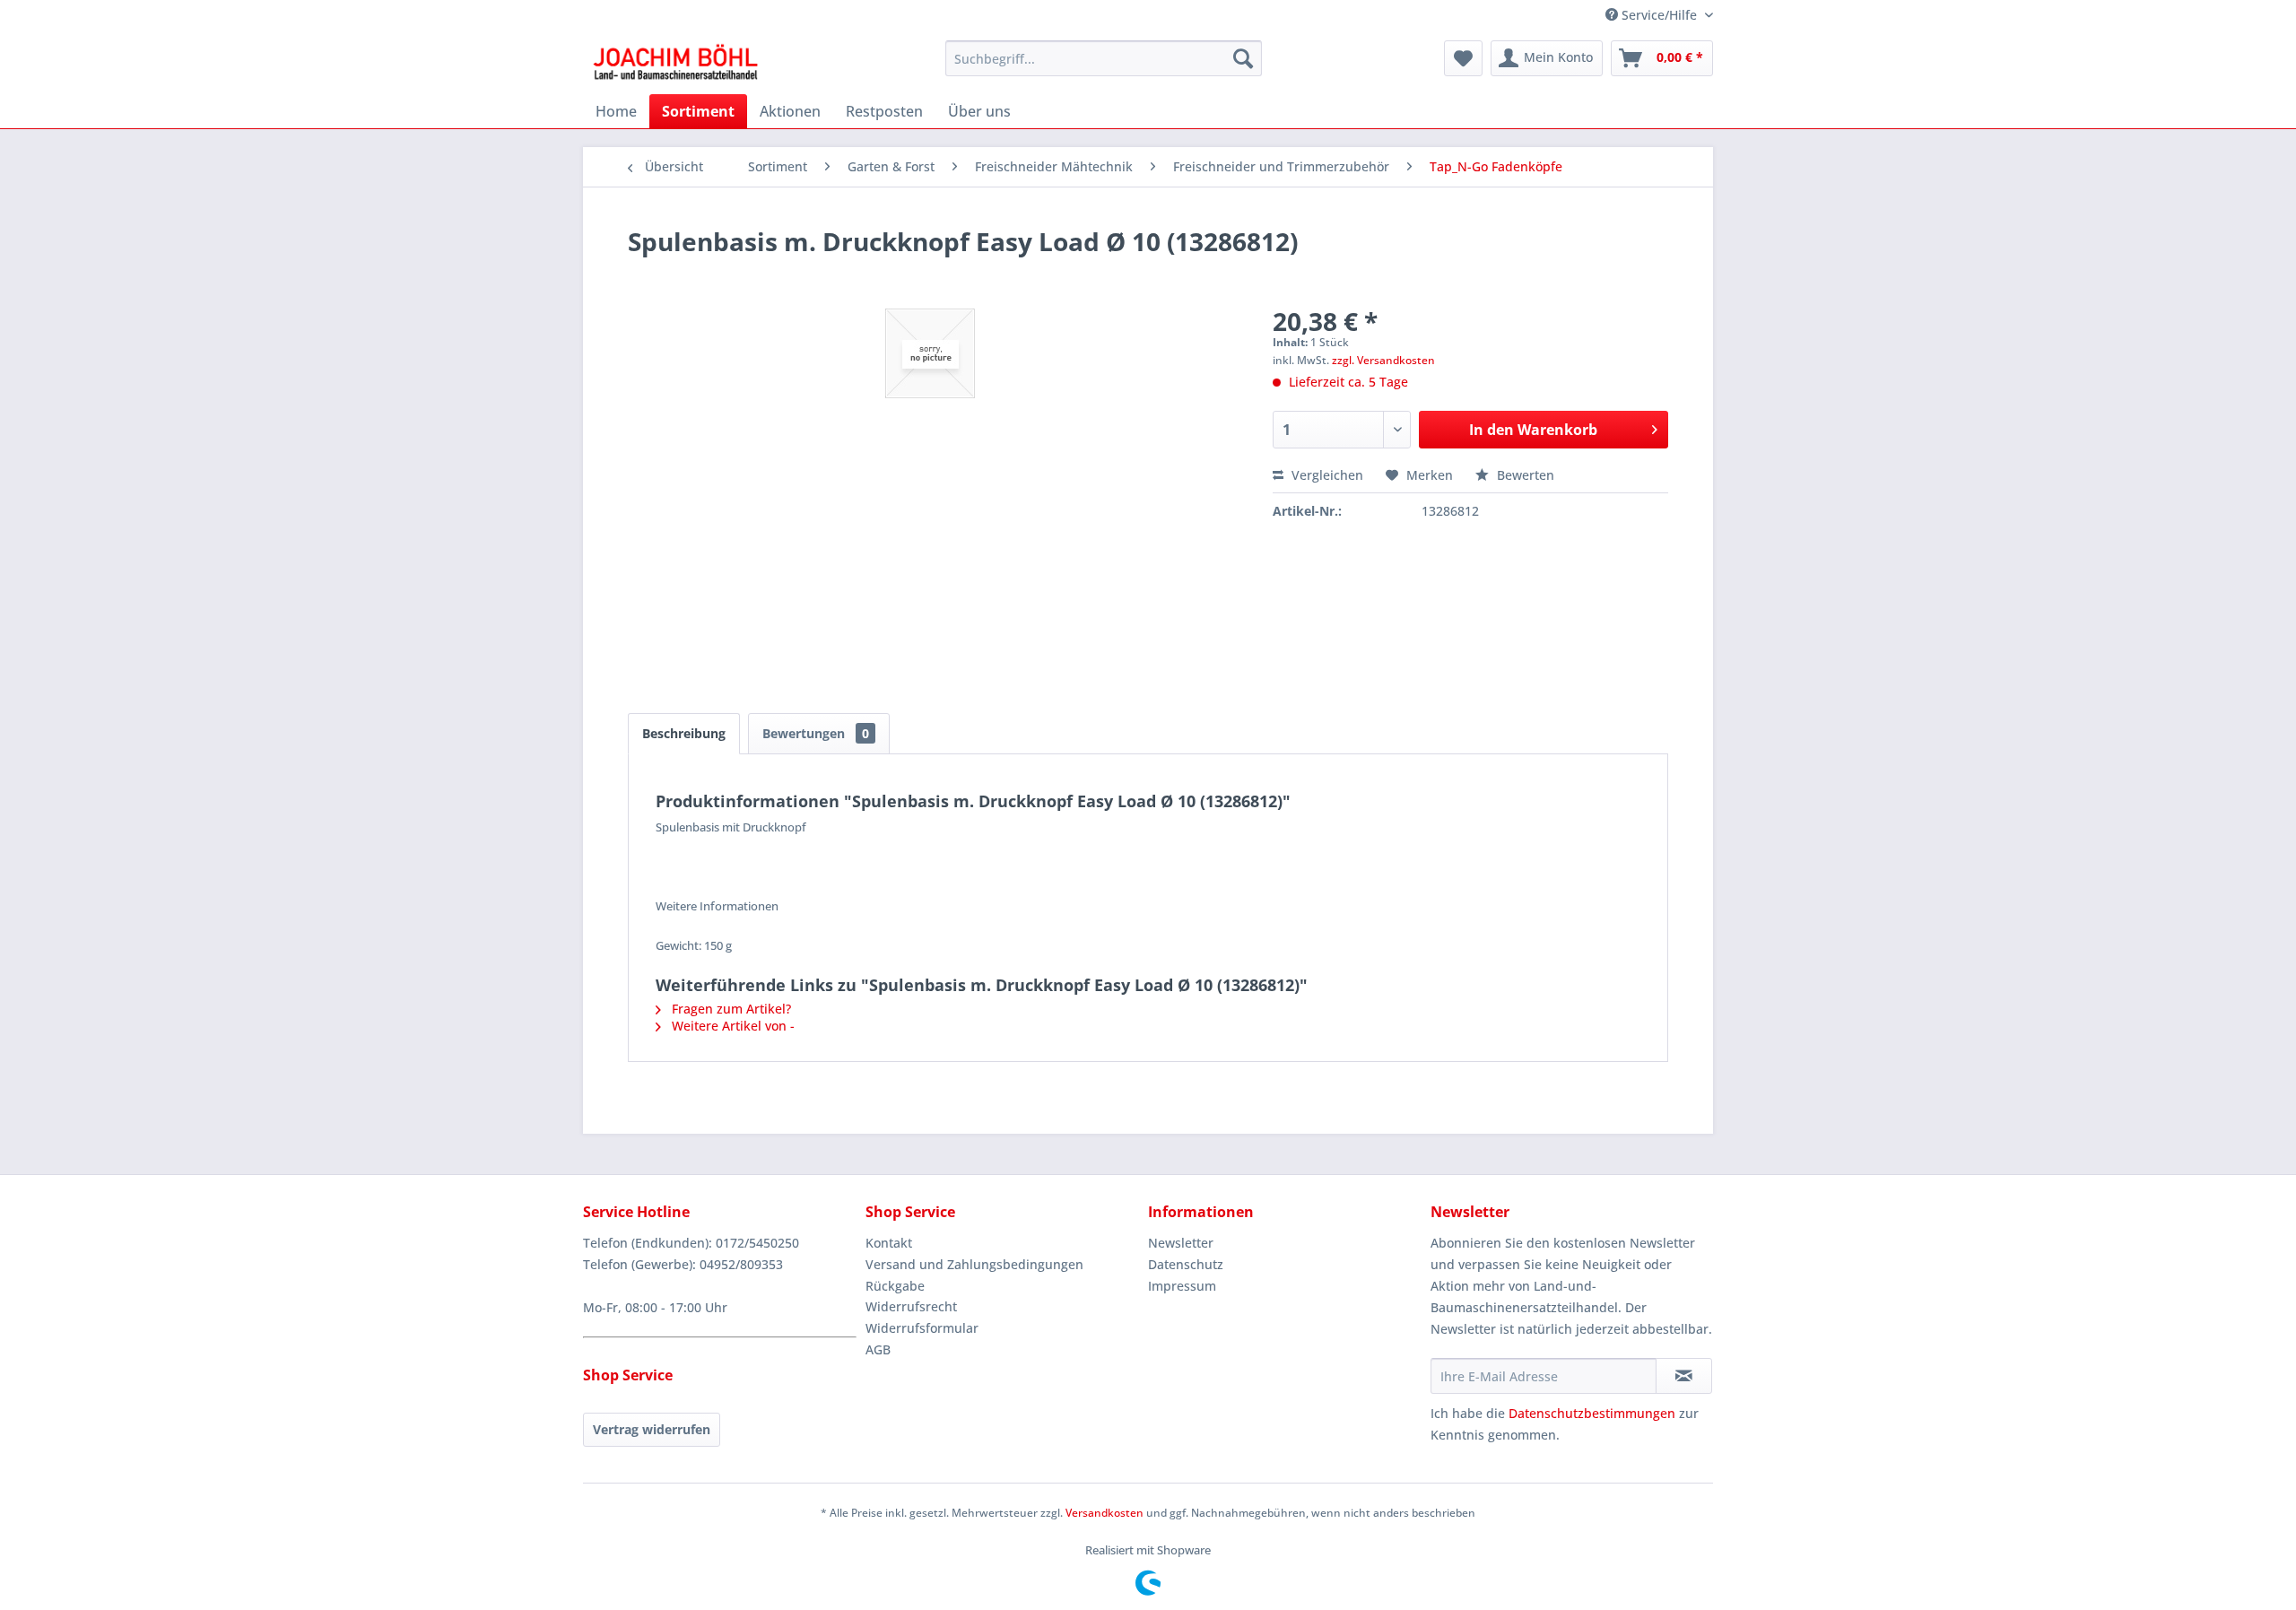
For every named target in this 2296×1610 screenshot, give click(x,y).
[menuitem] (1104, 58)
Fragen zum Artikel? (730, 1009)
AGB (878, 1349)
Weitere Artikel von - (731, 1026)
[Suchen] (1243, 58)
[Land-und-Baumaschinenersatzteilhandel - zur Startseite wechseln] (675, 63)
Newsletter (1181, 1243)
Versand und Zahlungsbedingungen (974, 1264)
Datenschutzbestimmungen (1592, 1413)
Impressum (1182, 1286)
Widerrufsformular (922, 1328)
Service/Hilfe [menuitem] (1659, 15)
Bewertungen (816, 733)
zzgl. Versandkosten (1383, 360)
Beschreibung (684, 733)
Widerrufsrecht (911, 1306)
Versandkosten (1105, 1513)
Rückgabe (895, 1286)
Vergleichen (1326, 475)
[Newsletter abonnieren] (1684, 1376)
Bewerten (1524, 475)
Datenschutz (1186, 1264)
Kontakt (889, 1243)
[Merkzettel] (1463, 58)
